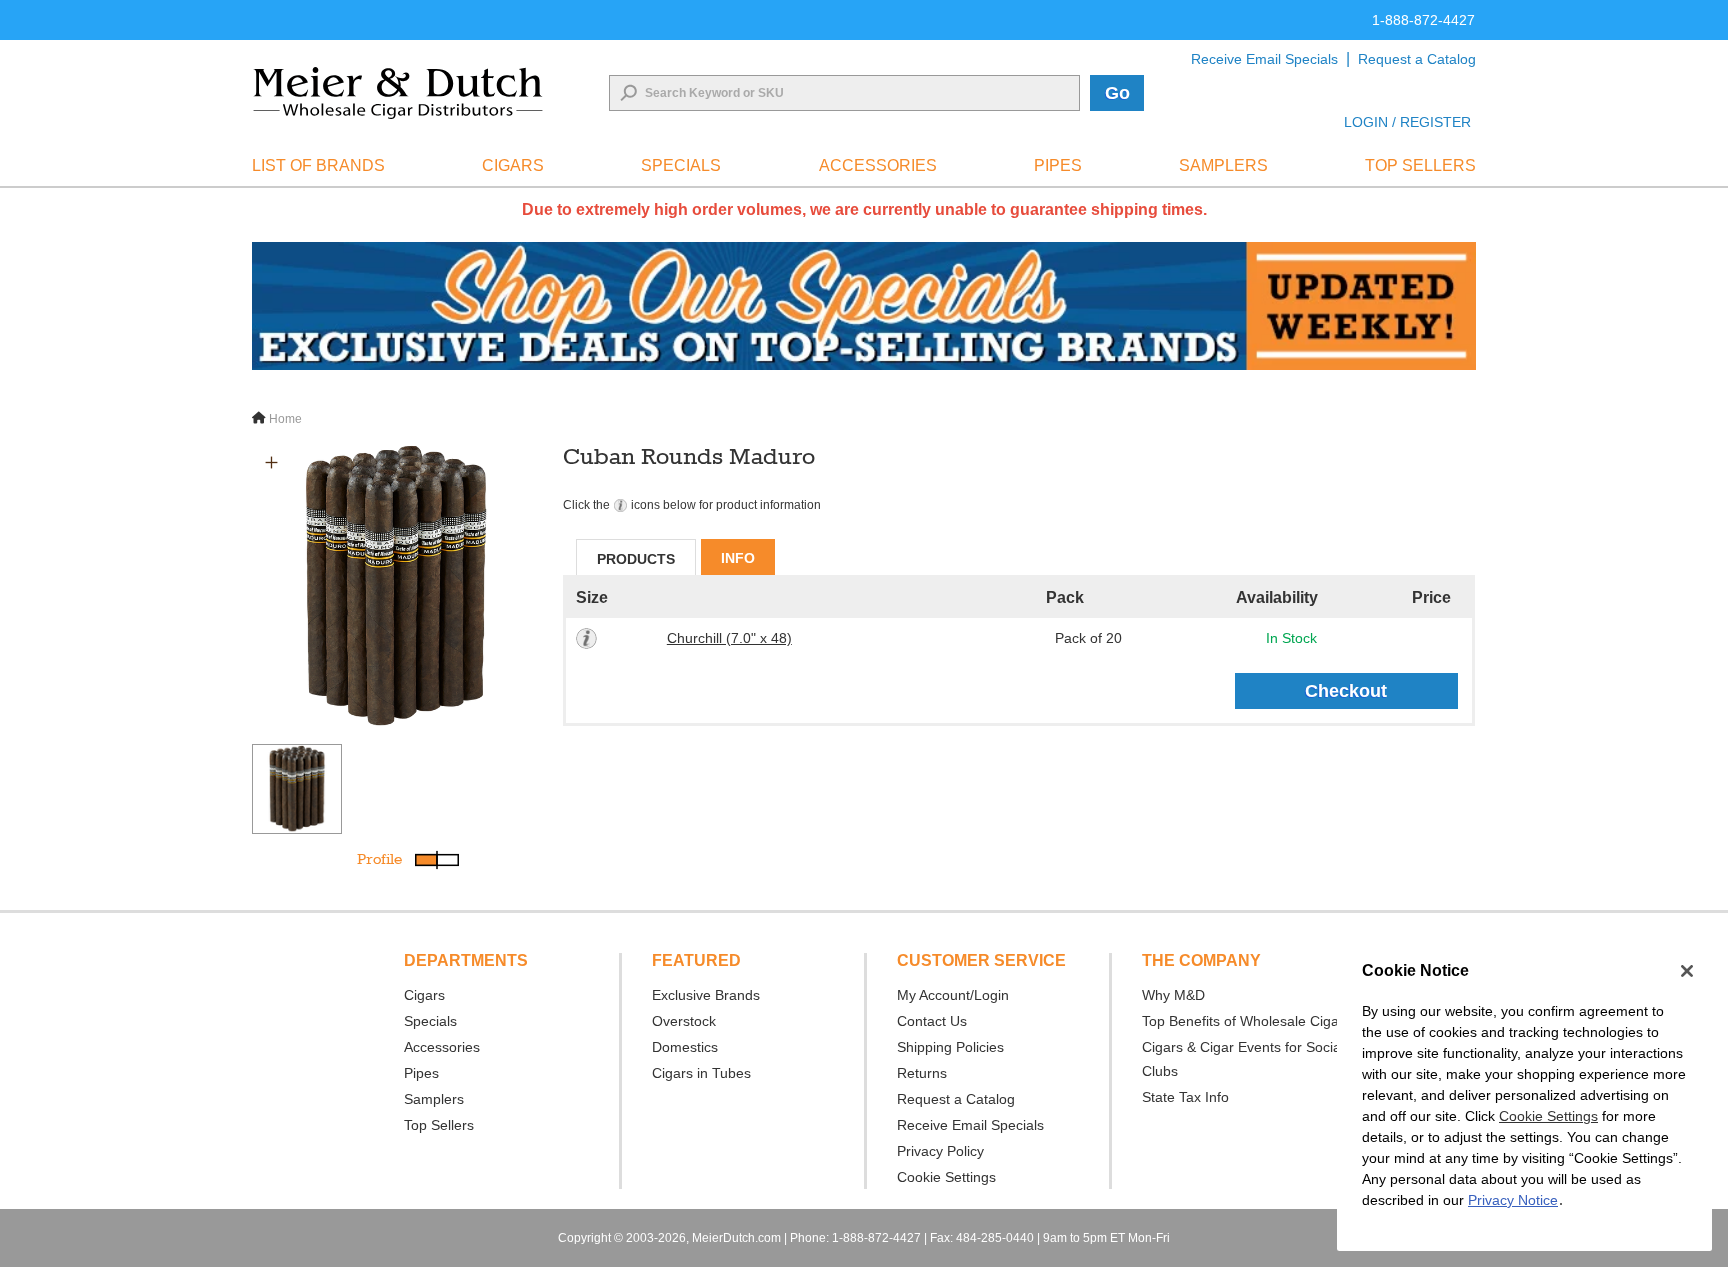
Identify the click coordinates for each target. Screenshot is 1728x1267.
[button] (271, 462)
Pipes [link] (1058, 165)
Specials (430, 1021)
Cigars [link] (513, 165)
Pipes (421, 1073)
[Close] (1687, 971)
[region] (1524, 1096)
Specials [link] (681, 165)
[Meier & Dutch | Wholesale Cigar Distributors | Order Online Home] (398, 93)
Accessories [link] (878, 165)
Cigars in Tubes (701, 1073)
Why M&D (1173, 995)
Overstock (684, 1021)
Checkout (1346, 691)
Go (1117, 93)
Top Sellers (439, 1125)
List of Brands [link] (318, 165)
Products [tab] (636, 559)
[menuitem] (318, 166)
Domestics (685, 1047)
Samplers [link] (1223, 165)
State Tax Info (1185, 1097)
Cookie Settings (1548, 1116)
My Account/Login (953, 995)
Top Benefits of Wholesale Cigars (1246, 1021)
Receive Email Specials (1264, 59)
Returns (922, 1073)
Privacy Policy (940, 1151)
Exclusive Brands (706, 995)
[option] (396, 587)
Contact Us (932, 1021)
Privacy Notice (1513, 1200)
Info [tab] (738, 558)
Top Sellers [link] (1420, 165)
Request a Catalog (1417, 59)
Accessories (442, 1047)
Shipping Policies (950, 1047)
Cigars (424, 995)
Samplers (434, 1099)
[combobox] (844, 93)
